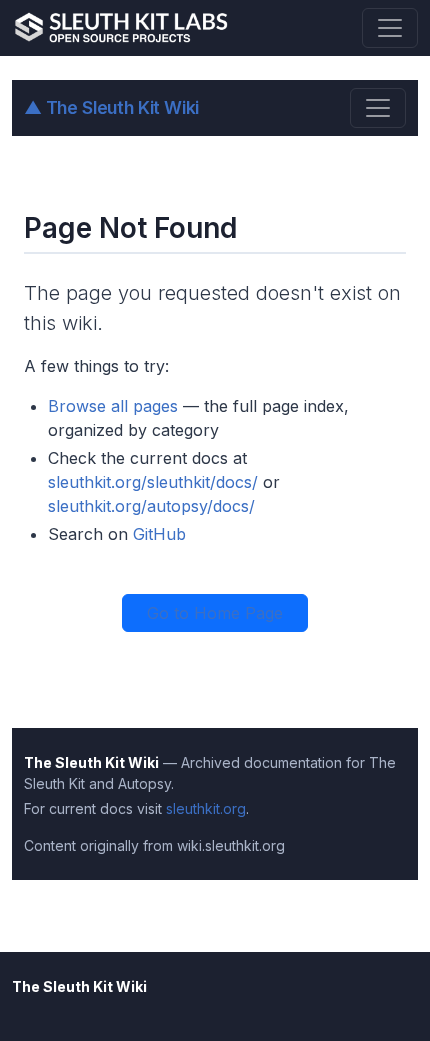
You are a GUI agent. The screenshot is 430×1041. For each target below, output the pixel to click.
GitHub (159, 534)
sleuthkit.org (206, 808)
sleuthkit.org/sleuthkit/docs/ (153, 482)
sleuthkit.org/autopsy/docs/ (151, 506)
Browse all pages (113, 406)
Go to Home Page (215, 613)
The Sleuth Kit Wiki (111, 107)
